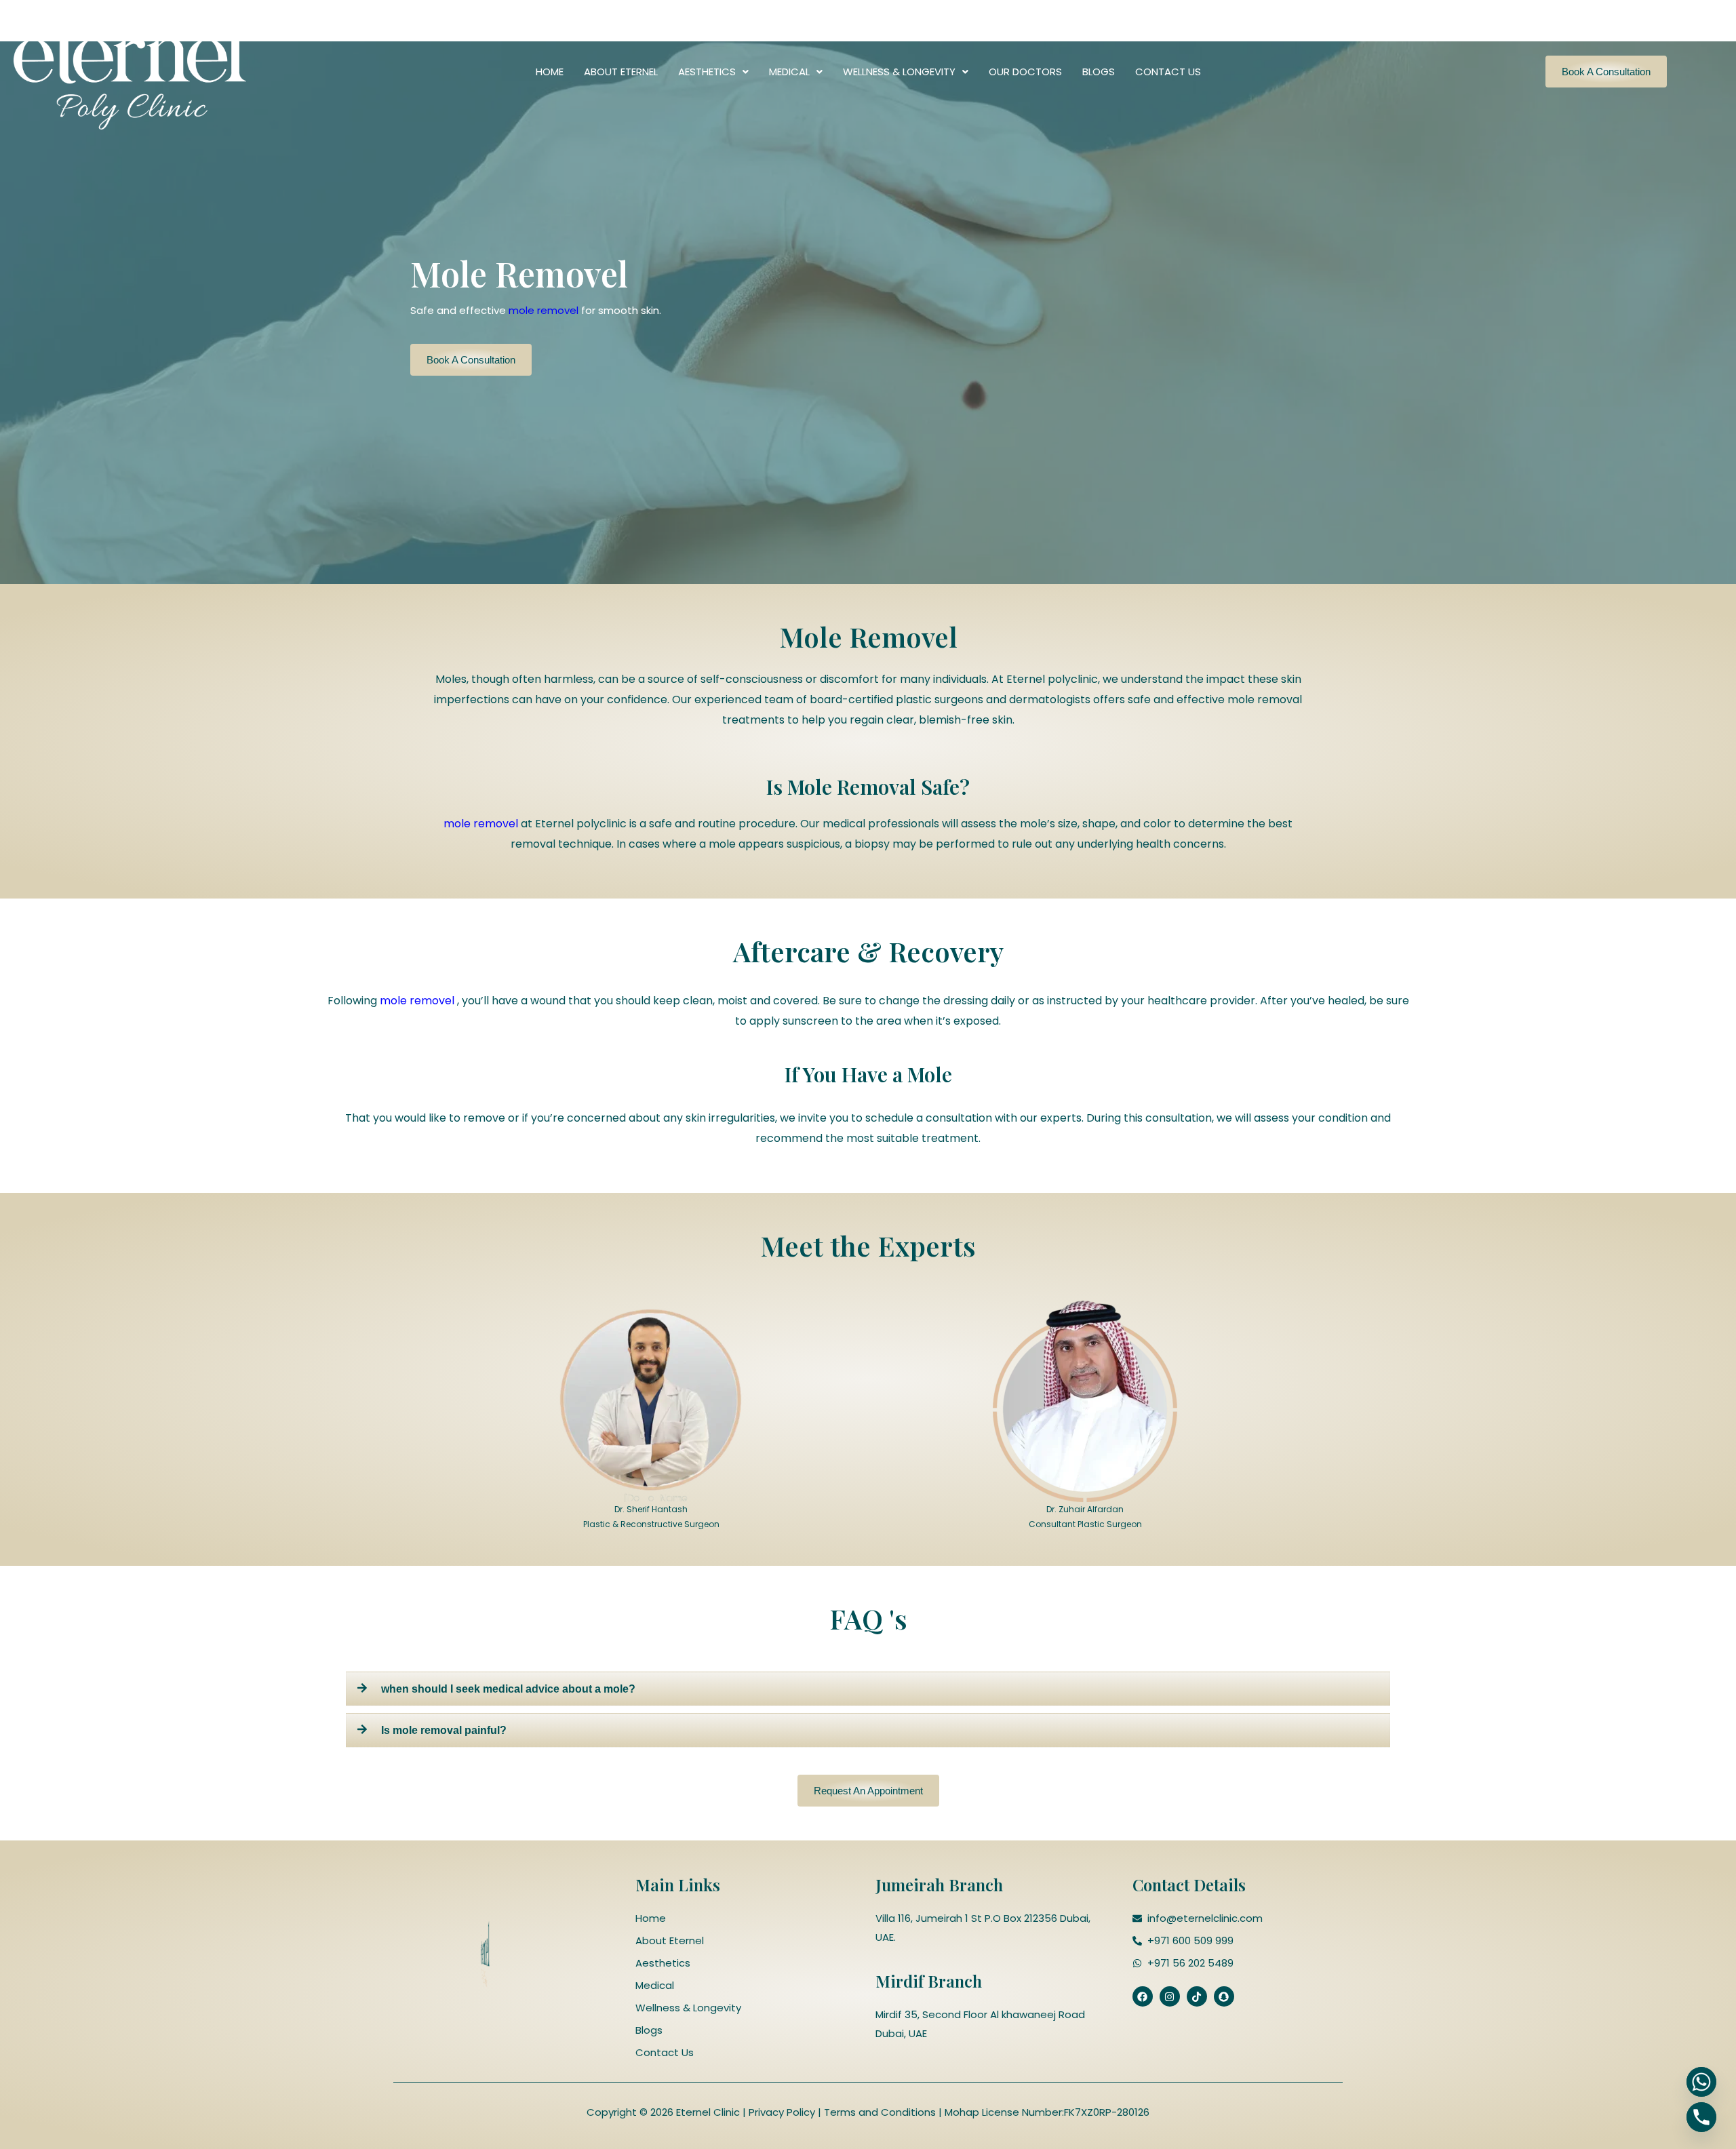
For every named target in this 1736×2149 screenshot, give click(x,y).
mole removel (544, 310)
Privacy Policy (781, 2112)
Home (550, 72)
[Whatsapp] (1701, 2082)
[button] (713, 72)
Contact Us (1168, 72)
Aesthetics (707, 72)
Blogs (1099, 72)
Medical (789, 72)
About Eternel (621, 72)
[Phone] (1701, 2117)
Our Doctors (1025, 72)
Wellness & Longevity (899, 72)
